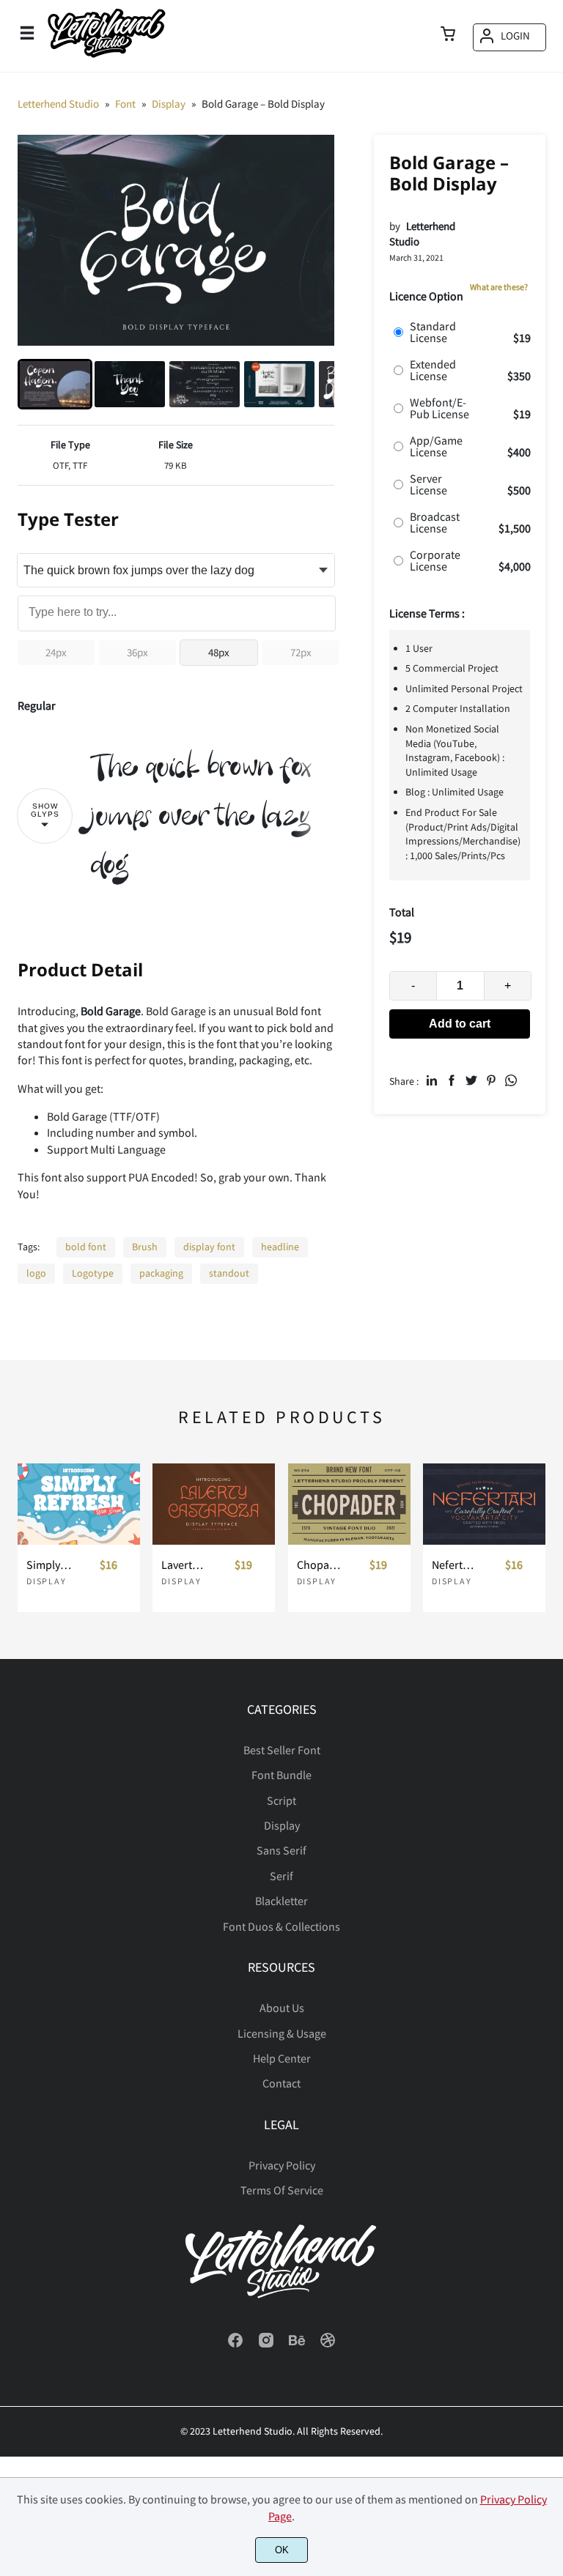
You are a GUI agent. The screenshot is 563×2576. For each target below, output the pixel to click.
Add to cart (460, 1024)
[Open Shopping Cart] (448, 35)
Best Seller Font (282, 1750)
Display (47, 1581)
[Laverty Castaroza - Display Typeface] (214, 1504)
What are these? (499, 287)
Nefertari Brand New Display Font (455, 1565)
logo (36, 1273)
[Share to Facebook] (452, 1080)
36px (137, 652)
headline (280, 1247)
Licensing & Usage (282, 2033)
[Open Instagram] (266, 2345)
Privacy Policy (282, 2165)
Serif (281, 1876)
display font (209, 1247)
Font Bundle (281, 1775)
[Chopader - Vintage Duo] (349, 1504)
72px (301, 652)
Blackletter (281, 1901)
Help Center (282, 2058)
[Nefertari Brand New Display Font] (484, 1504)
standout (229, 1273)
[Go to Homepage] (106, 57)
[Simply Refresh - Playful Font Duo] (79, 1504)
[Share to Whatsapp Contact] (511, 1080)
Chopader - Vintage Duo (320, 1565)
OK (282, 2550)
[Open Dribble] (328, 2345)
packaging (161, 1273)
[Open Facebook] (235, 2345)
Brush (145, 1247)
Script (281, 1800)
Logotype (93, 1273)
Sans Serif (281, 1850)
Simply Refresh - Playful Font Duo (49, 1565)
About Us (282, 2008)
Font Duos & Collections (281, 1926)
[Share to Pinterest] (491, 1080)
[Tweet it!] (471, 1080)
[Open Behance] (297, 2345)
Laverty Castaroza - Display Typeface (184, 1565)
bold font (86, 1247)
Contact (281, 2083)
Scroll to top (550, 1756)
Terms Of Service (282, 2190)
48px (219, 652)
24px (56, 652)
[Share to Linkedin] (432, 1080)
